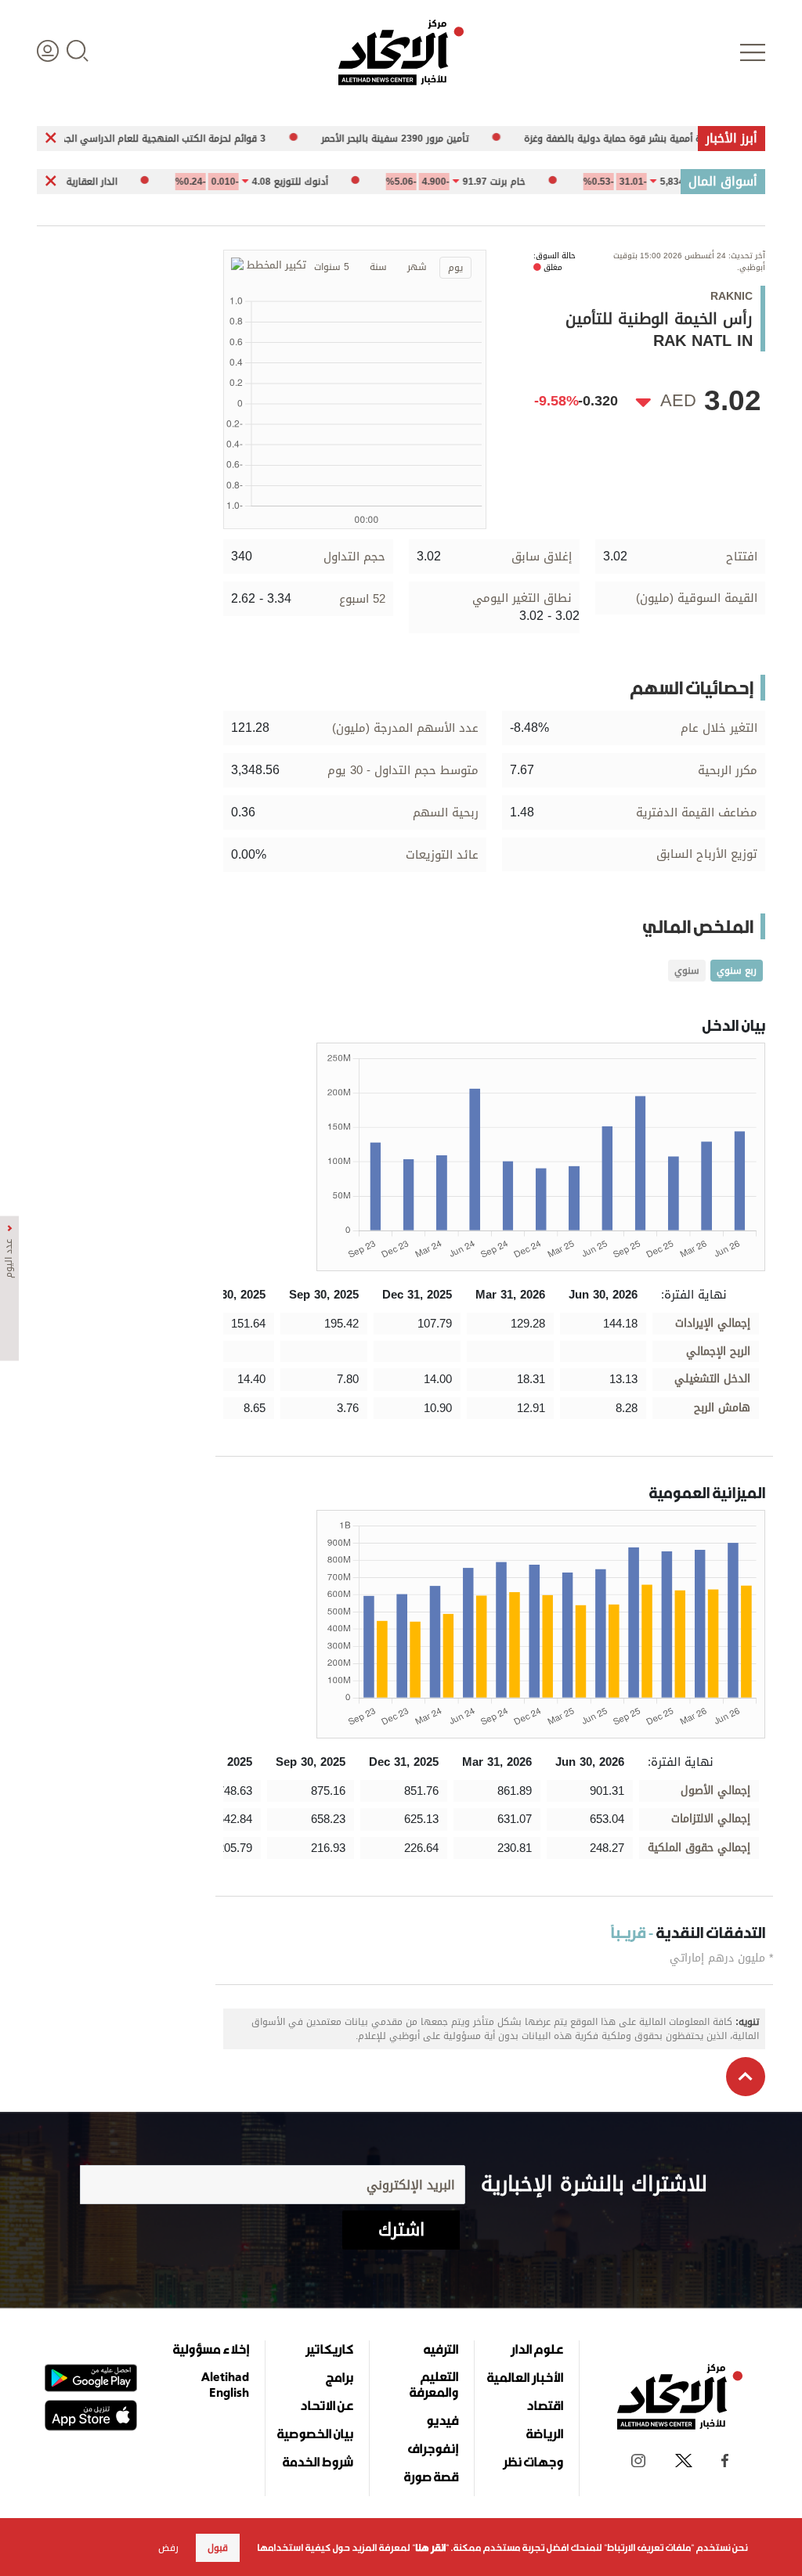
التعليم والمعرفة (434, 2384)
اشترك (401, 2230)
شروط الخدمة (318, 2462)
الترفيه (441, 2349)
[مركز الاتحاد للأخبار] (401, 52)
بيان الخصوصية (315, 2434)
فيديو (442, 2420)
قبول (218, 2548)
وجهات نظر (533, 2462)
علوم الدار (537, 2349)
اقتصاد (545, 2405)
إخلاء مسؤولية (211, 2349)
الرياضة (545, 2434)
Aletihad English (225, 2384)
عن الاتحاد (327, 2405)
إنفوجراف (433, 2448)
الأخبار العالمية (525, 2377)
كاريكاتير (329, 2349)
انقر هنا (430, 2548)
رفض (168, 2548)
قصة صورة (431, 2477)
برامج (340, 2377)
